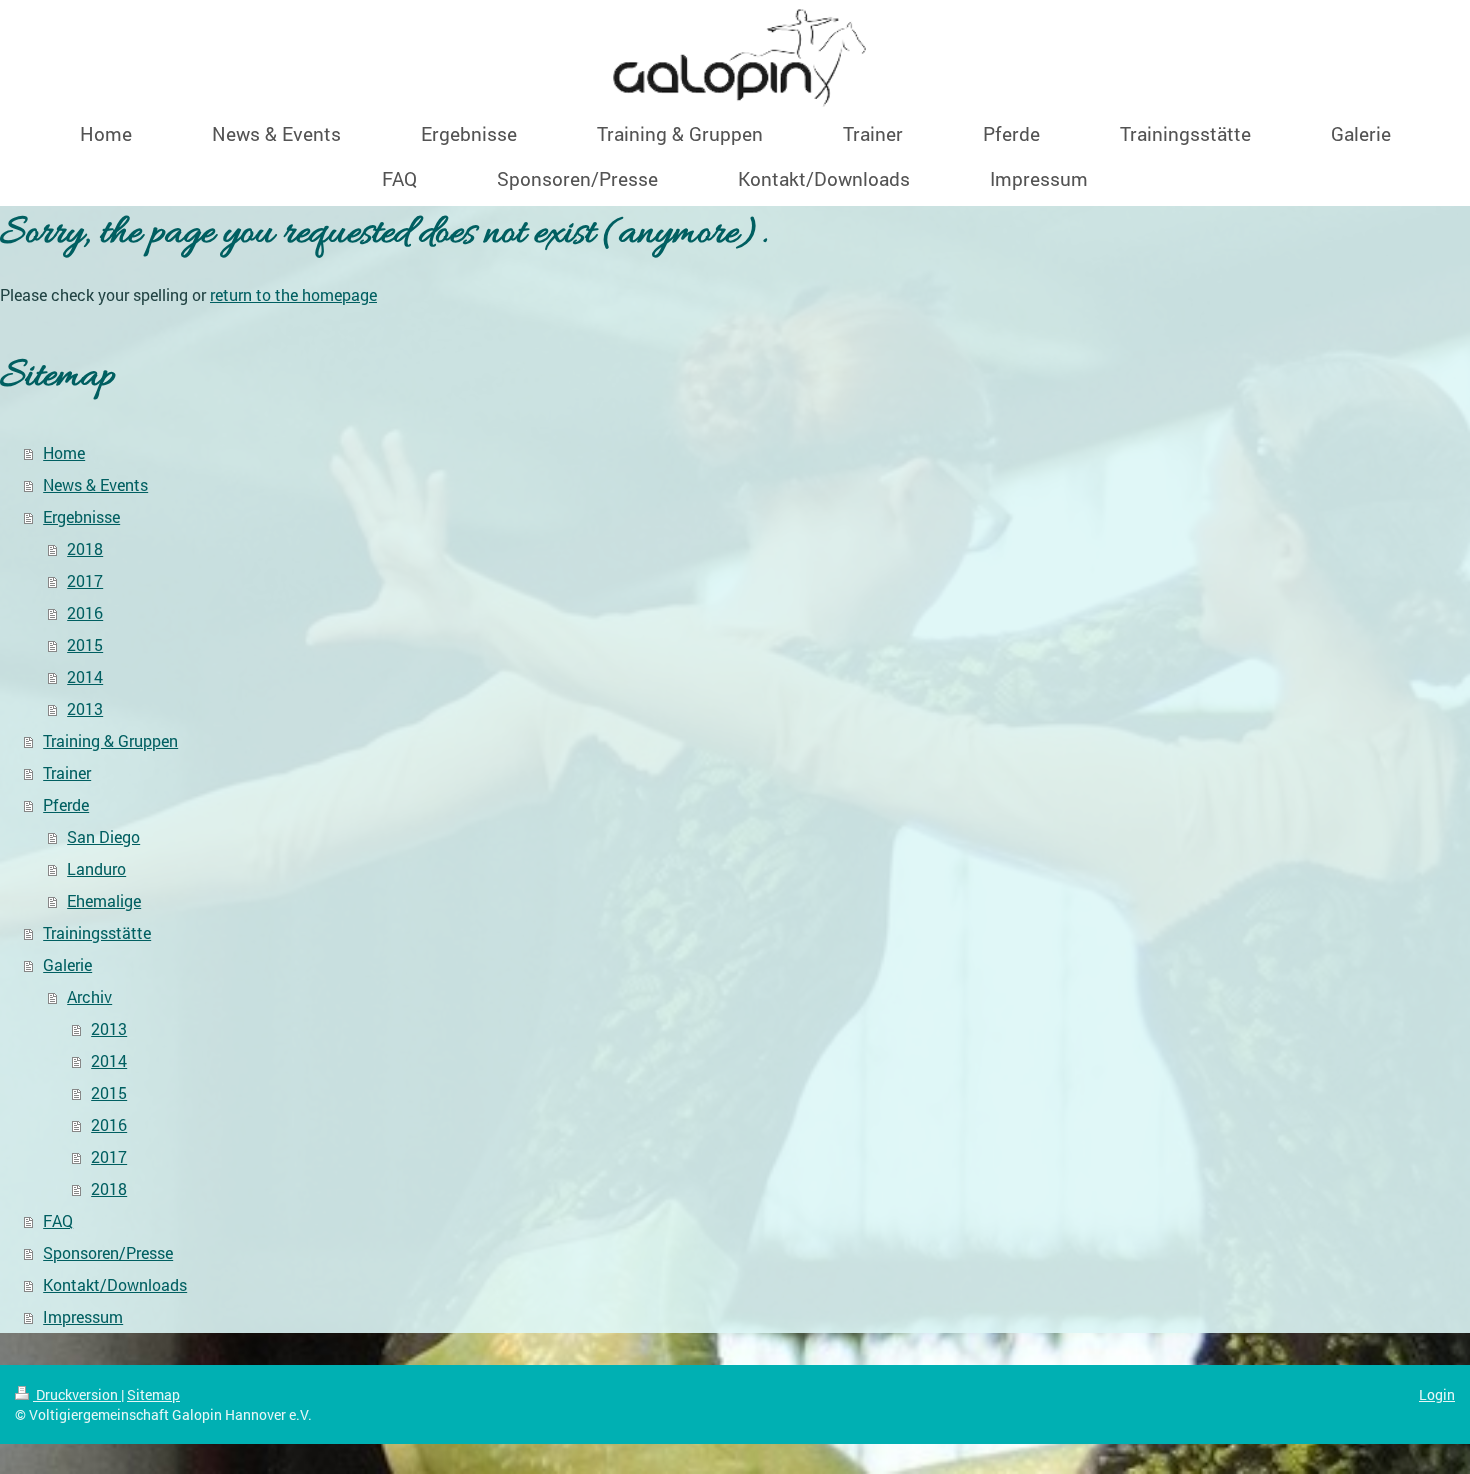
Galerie (67, 964)
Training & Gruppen (110, 740)
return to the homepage (293, 294)
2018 (85, 548)
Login (1437, 1394)
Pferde (66, 804)
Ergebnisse (81, 516)
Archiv (89, 996)
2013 (85, 708)
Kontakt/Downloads (115, 1284)
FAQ (58, 1220)
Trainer (67, 772)
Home (64, 452)
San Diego (103, 836)
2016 (85, 612)
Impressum (83, 1316)
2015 (85, 644)
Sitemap (153, 1394)
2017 (85, 580)
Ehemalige (104, 900)
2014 (85, 676)
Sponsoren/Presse (108, 1252)
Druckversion (77, 1394)
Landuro (96, 868)
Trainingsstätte (97, 932)
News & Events (95, 484)
